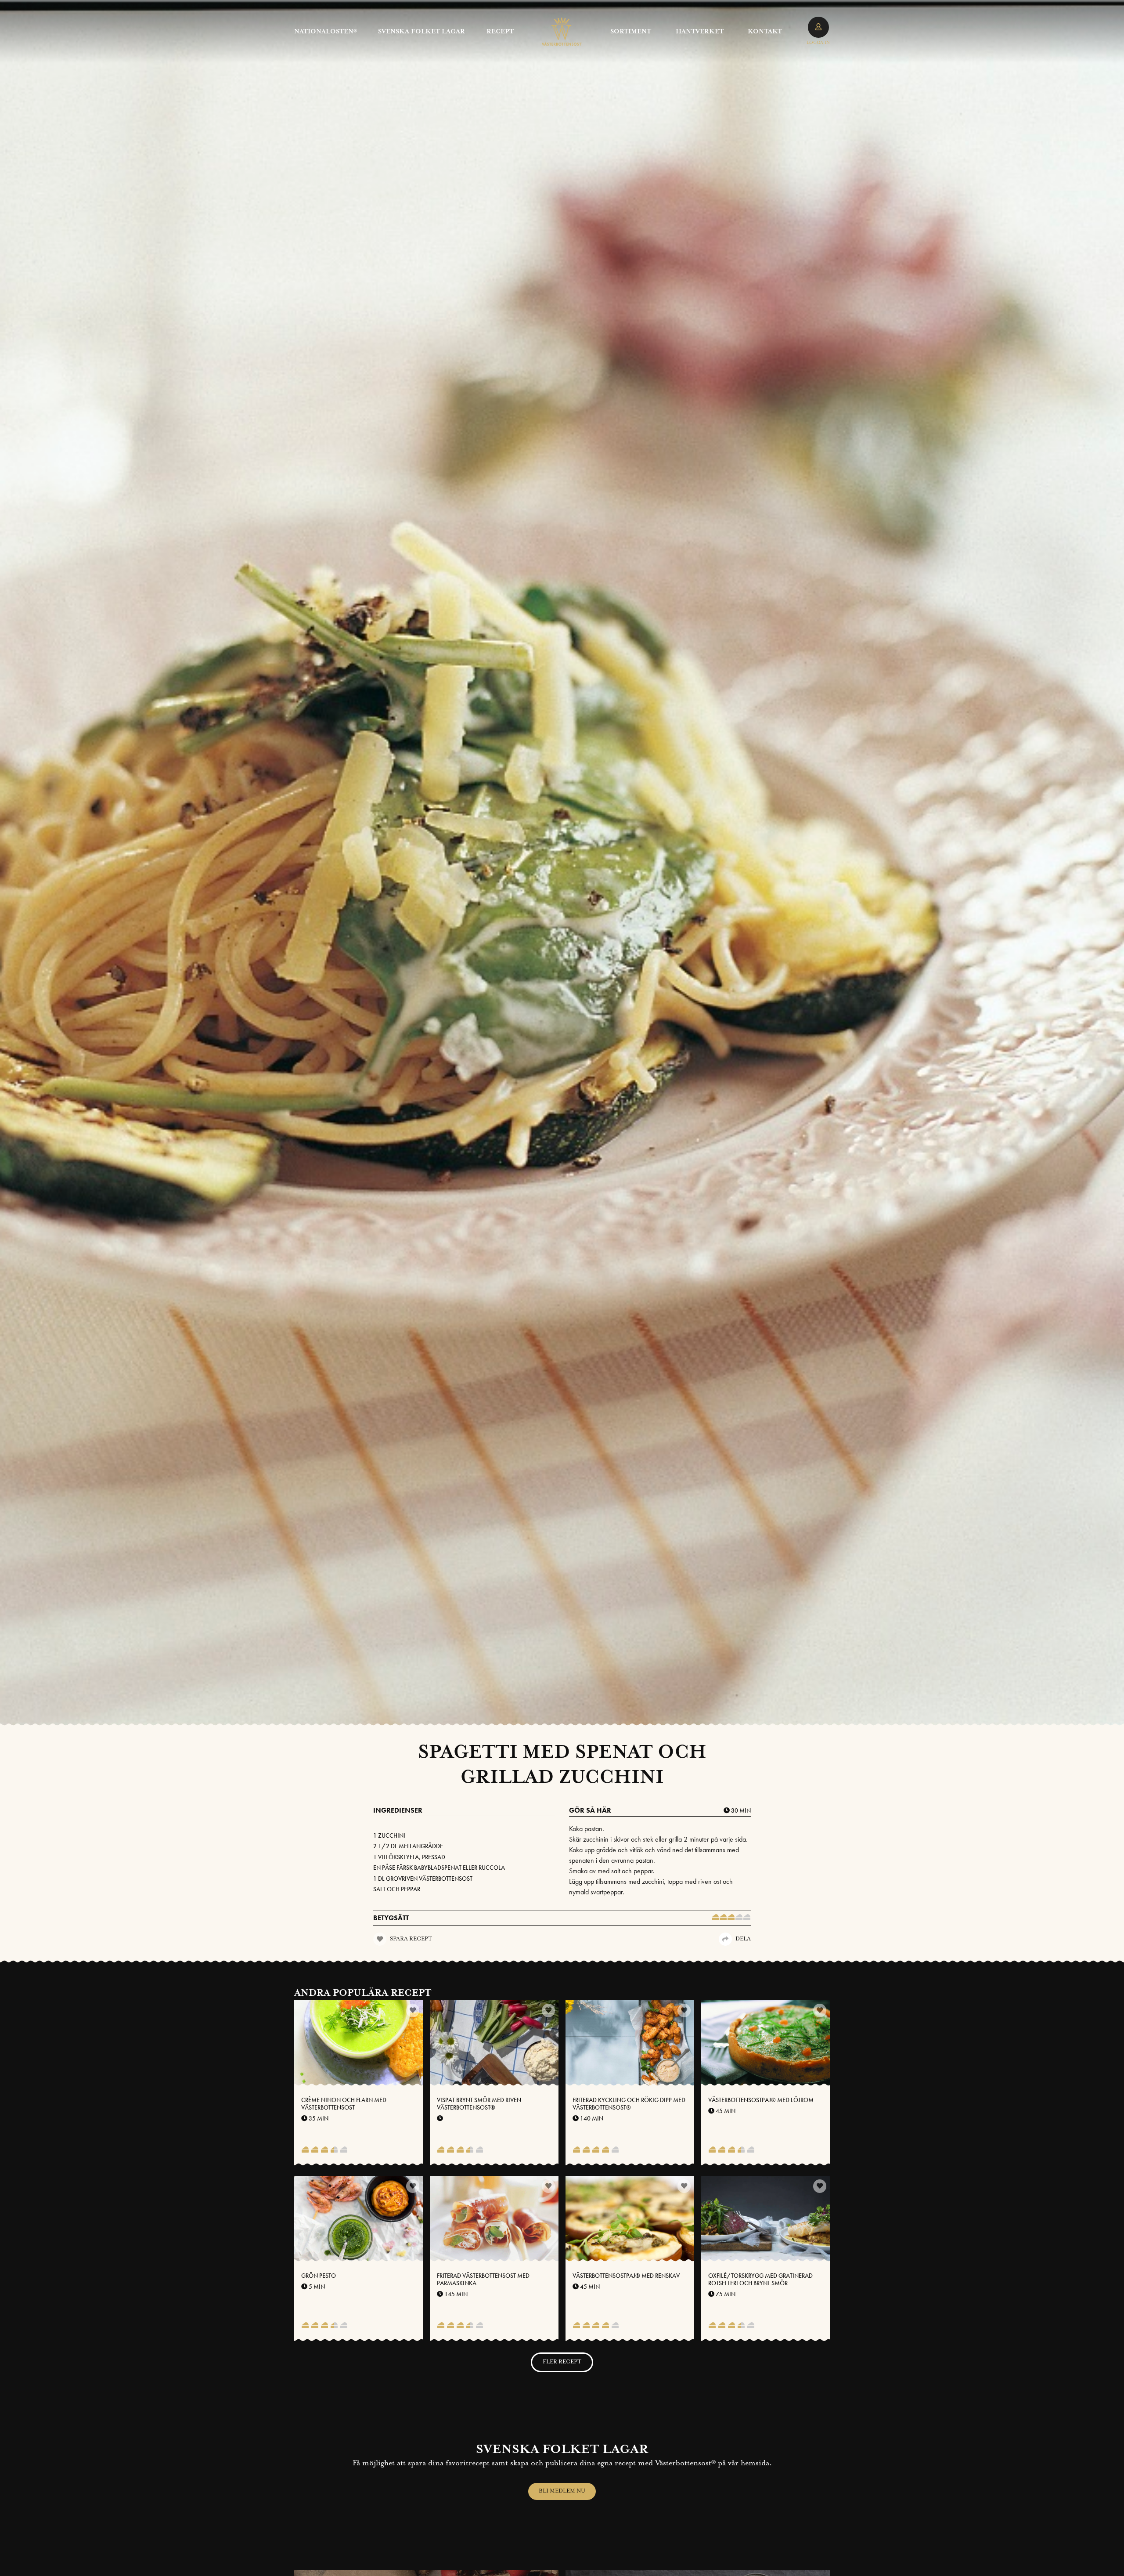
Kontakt (765, 32)
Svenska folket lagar (421, 32)
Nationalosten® (326, 32)
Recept (500, 32)
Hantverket (700, 32)
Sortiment (631, 32)
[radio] (715, 1918)
